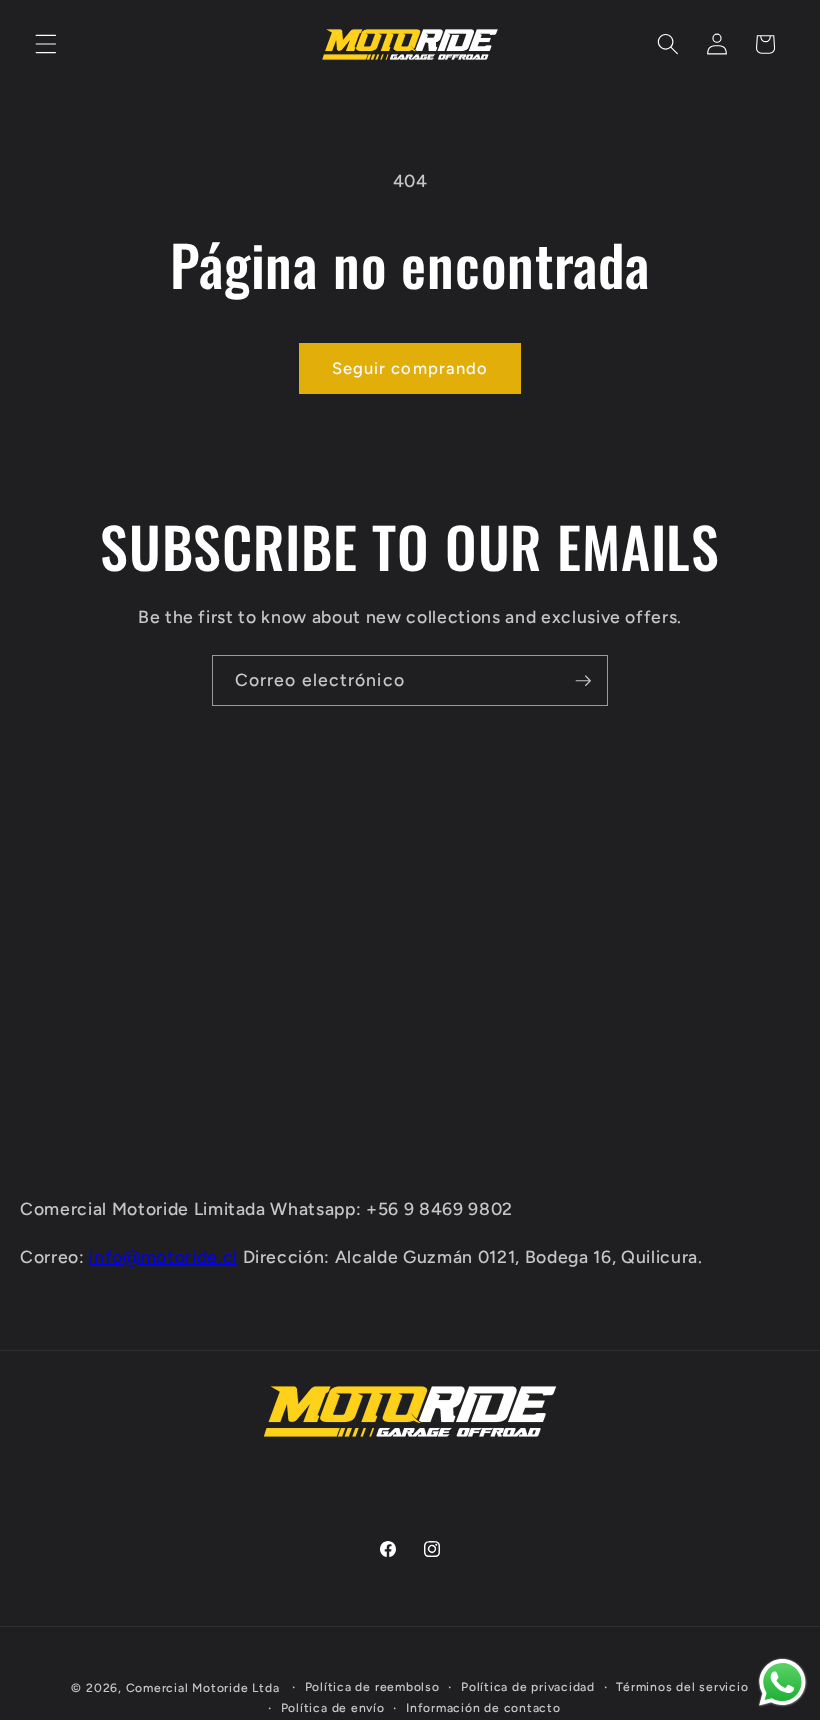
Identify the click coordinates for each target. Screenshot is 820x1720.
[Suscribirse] (583, 681)
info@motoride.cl (163, 1256)
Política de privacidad (528, 1687)
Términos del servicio (682, 1687)
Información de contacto (483, 1708)
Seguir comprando (410, 368)
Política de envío (333, 1708)
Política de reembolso (372, 1687)
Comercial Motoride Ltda (203, 1688)
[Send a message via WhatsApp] (782, 1682)
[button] (46, 44)
